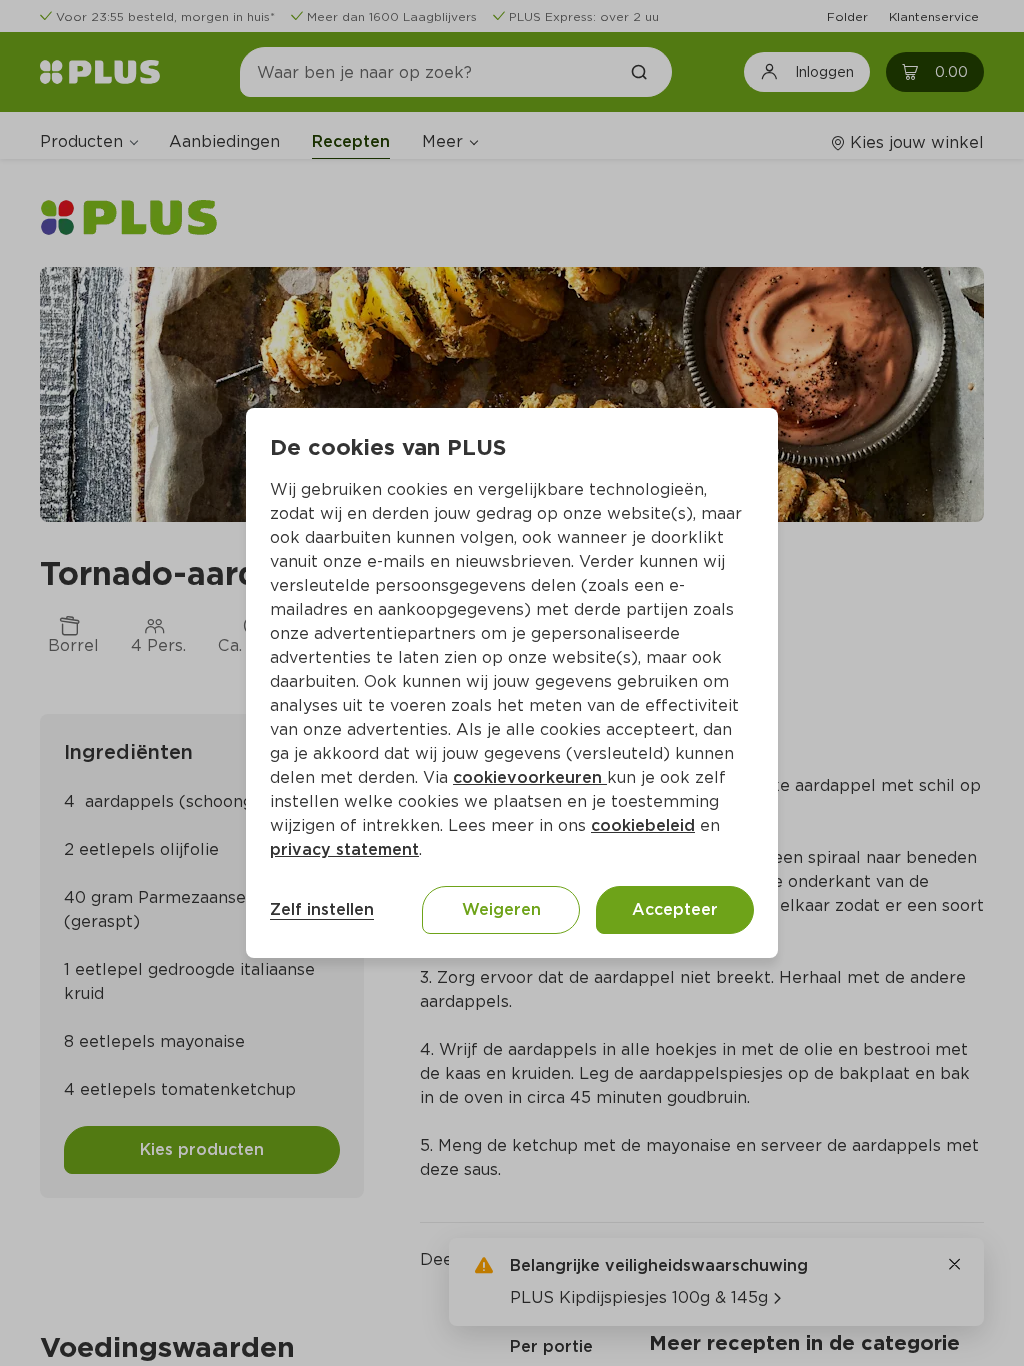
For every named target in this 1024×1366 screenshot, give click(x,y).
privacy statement (344, 849)
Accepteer (675, 909)
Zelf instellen (322, 909)
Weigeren (501, 909)
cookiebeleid (643, 825)
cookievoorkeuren (530, 777)
